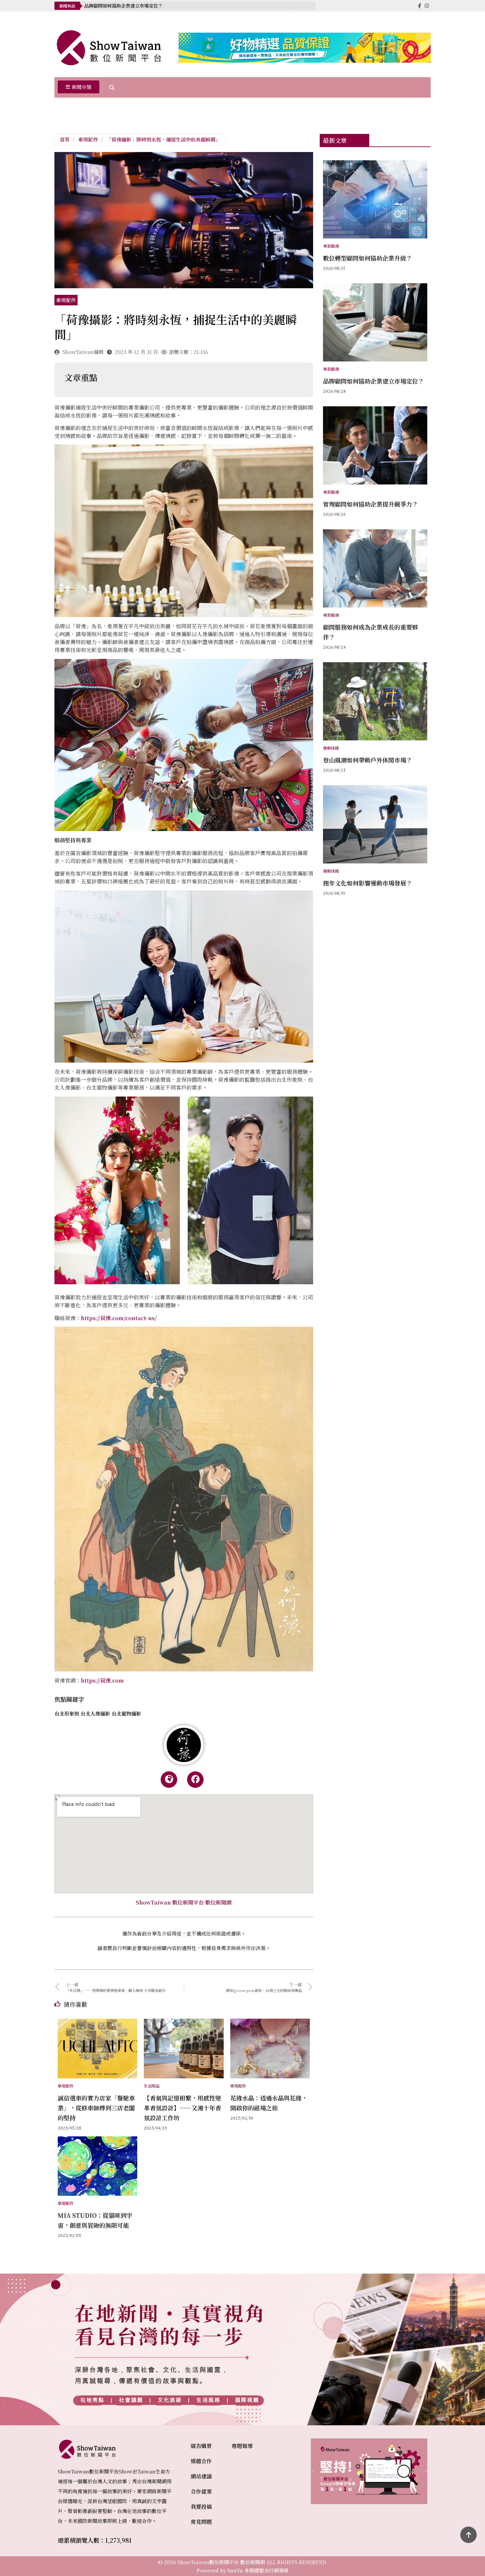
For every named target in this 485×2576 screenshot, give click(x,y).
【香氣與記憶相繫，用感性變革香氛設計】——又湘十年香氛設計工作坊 (182, 2108)
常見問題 (201, 2522)
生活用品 (152, 2086)
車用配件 (88, 139)
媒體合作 (201, 2461)
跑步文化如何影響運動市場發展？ (368, 883)
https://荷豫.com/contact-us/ (119, 1318)
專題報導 (242, 2446)
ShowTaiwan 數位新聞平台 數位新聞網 (184, 1902)
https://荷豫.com (102, 1680)
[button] (79, 87)
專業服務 (331, 246)
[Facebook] (195, 1780)
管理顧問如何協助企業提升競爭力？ (121, 6)
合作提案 (201, 2491)
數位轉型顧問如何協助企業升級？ (368, 258)
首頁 (65, 139)
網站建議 (201, 2476)
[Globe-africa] (169, 1780)
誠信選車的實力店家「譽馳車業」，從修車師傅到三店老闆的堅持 (96, 2108)
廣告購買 (201, 2446)
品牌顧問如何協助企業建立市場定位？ (373, 381)
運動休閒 (331, 748)
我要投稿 (201, 2507)
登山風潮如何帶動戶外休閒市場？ (368, 760)
